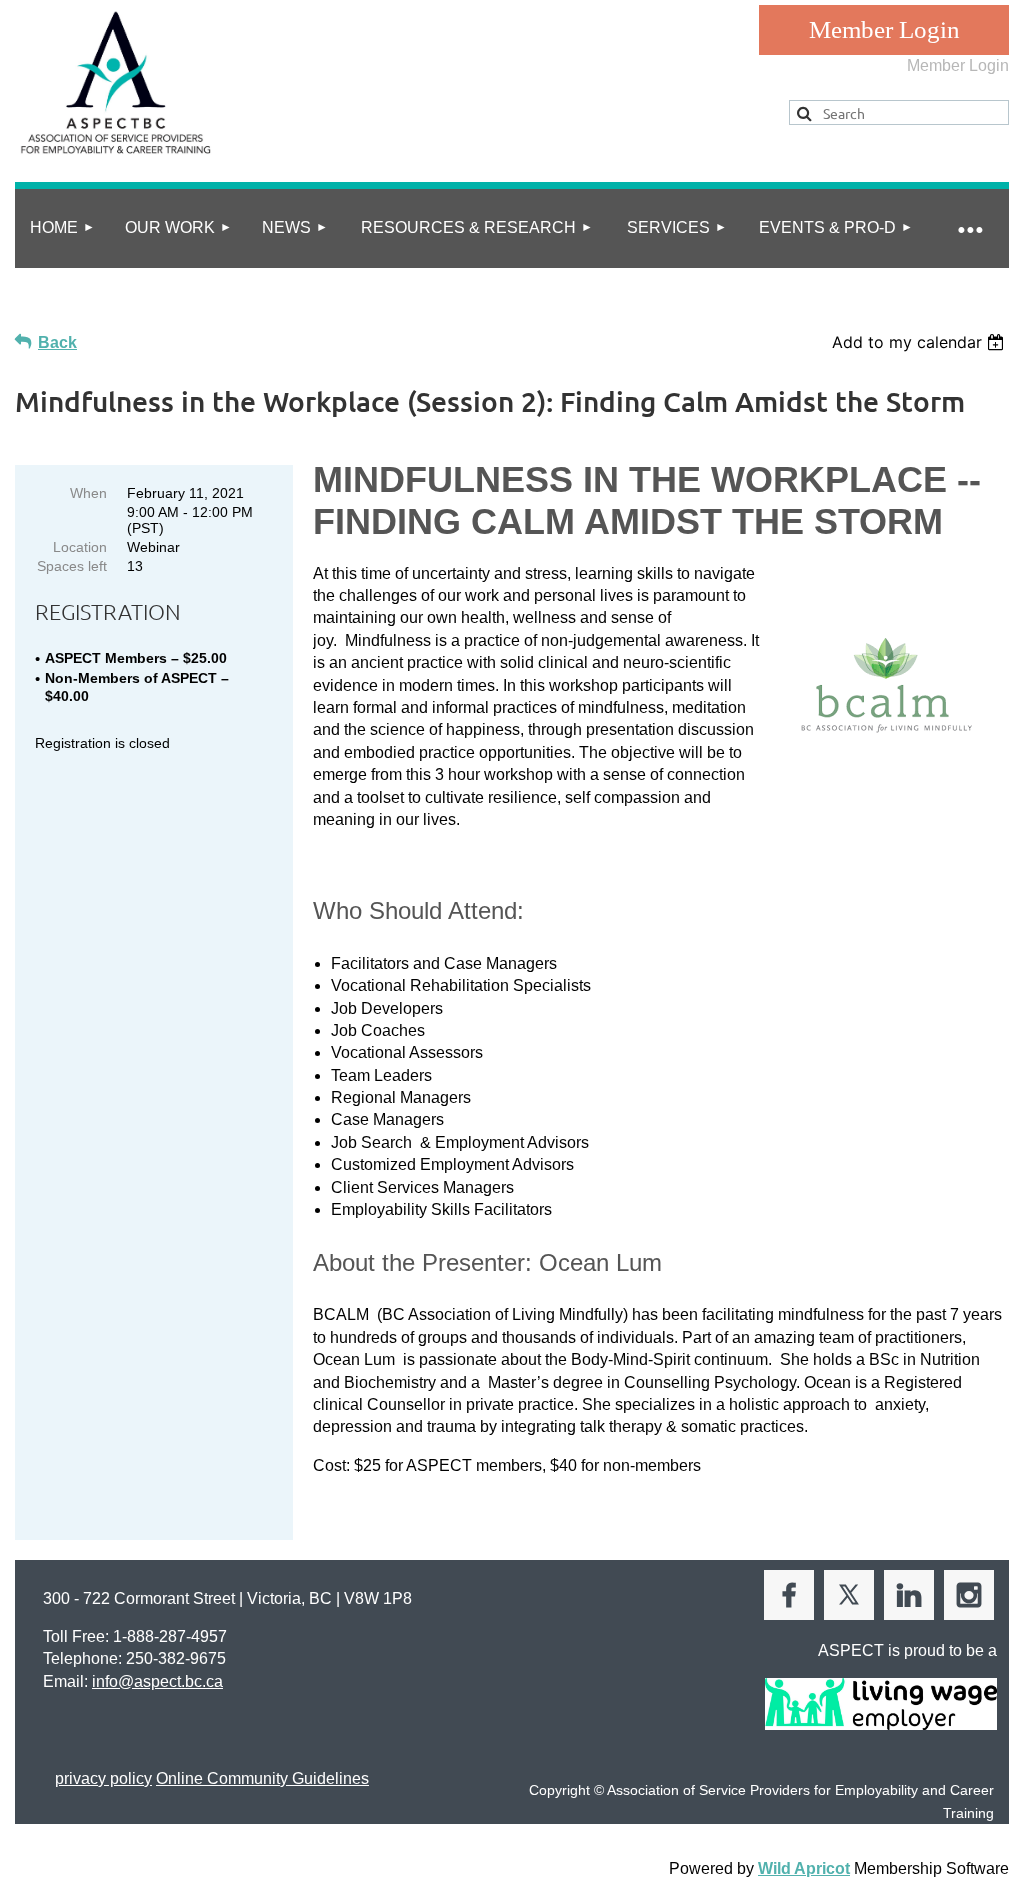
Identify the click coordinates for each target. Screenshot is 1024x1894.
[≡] (969, 228)
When (88, 493)
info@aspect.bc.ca (157, 1681)
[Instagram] (969, 1595)
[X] (849, 1595)
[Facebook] (789, 1595)
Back (57, 342)
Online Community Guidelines (262, 1778)
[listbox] (920, 342)
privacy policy (103, 1778)
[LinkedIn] (909, 1595)
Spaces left (72, 566)
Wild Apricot (804, 1868)
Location (80, 547)
